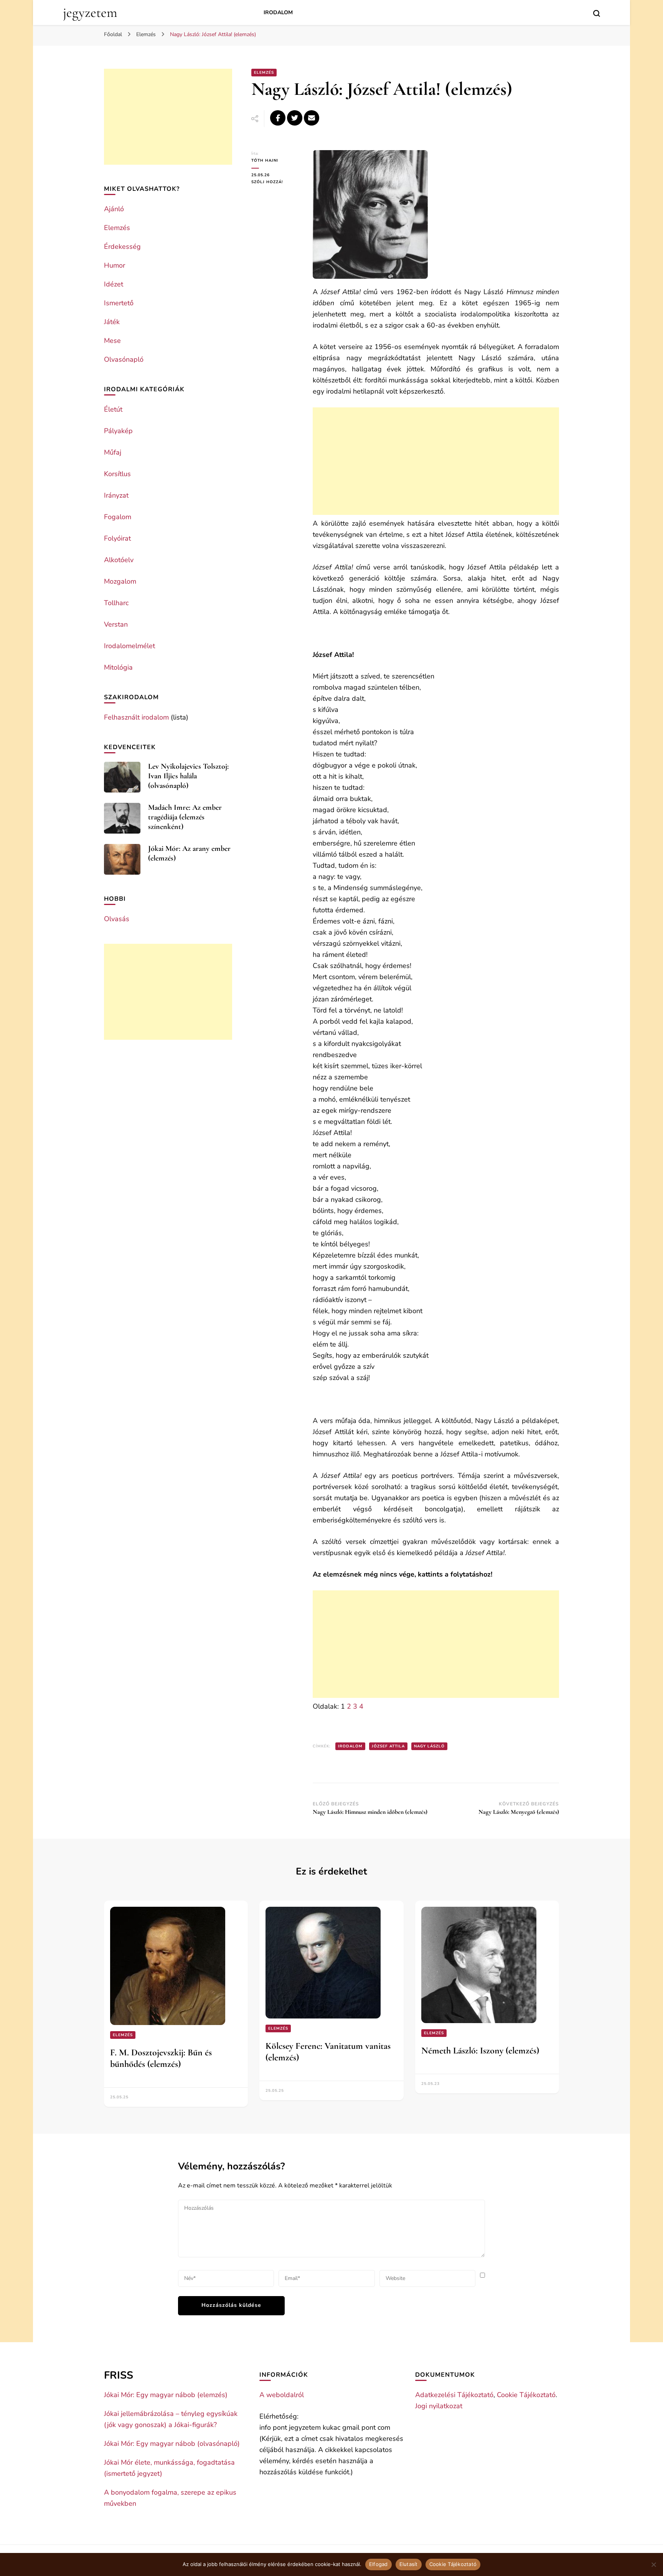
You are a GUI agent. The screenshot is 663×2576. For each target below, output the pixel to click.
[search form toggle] (597, 13)
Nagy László (429, 1746)
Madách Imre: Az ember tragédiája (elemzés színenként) (185, 817)
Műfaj (113, 452)
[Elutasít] (653, 2564)
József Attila (388, 1746)
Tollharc (116, 603)
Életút (113, 409)
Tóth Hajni (265, 160)
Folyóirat (117, 538)
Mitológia (118, 667)
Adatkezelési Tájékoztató (454, 2395)
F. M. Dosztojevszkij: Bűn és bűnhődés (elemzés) (161, 2058)
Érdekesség (122, 247)
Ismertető (119, 303)
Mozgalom (120, 581)
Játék (112, 322)
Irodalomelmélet (129, 646)
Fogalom (118, 517)
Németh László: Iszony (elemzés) (480, 2051)
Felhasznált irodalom (136, 717)
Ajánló (114, 209)
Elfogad (379, 2564)
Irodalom (278, 12)
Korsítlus (117, 474)
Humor (115, 265)
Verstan (116, 624)
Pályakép (118, 431)
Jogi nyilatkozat (439, 2406)
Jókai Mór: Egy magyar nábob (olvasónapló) (172, 2444)
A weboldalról (282, 2395)
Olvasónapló (124, 359)
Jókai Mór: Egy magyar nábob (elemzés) (166, 2395)
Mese (112, 341)
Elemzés (264, 73)
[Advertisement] (436, 461)
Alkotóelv (119, 560)
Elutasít (409, 2564)
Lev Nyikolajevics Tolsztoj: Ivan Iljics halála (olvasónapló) (188, 776)
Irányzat (116, 495)
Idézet (114, 284)
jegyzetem (90, 12)
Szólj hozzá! (276, 182)
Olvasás (117, 919)
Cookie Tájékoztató (526, 2395)
